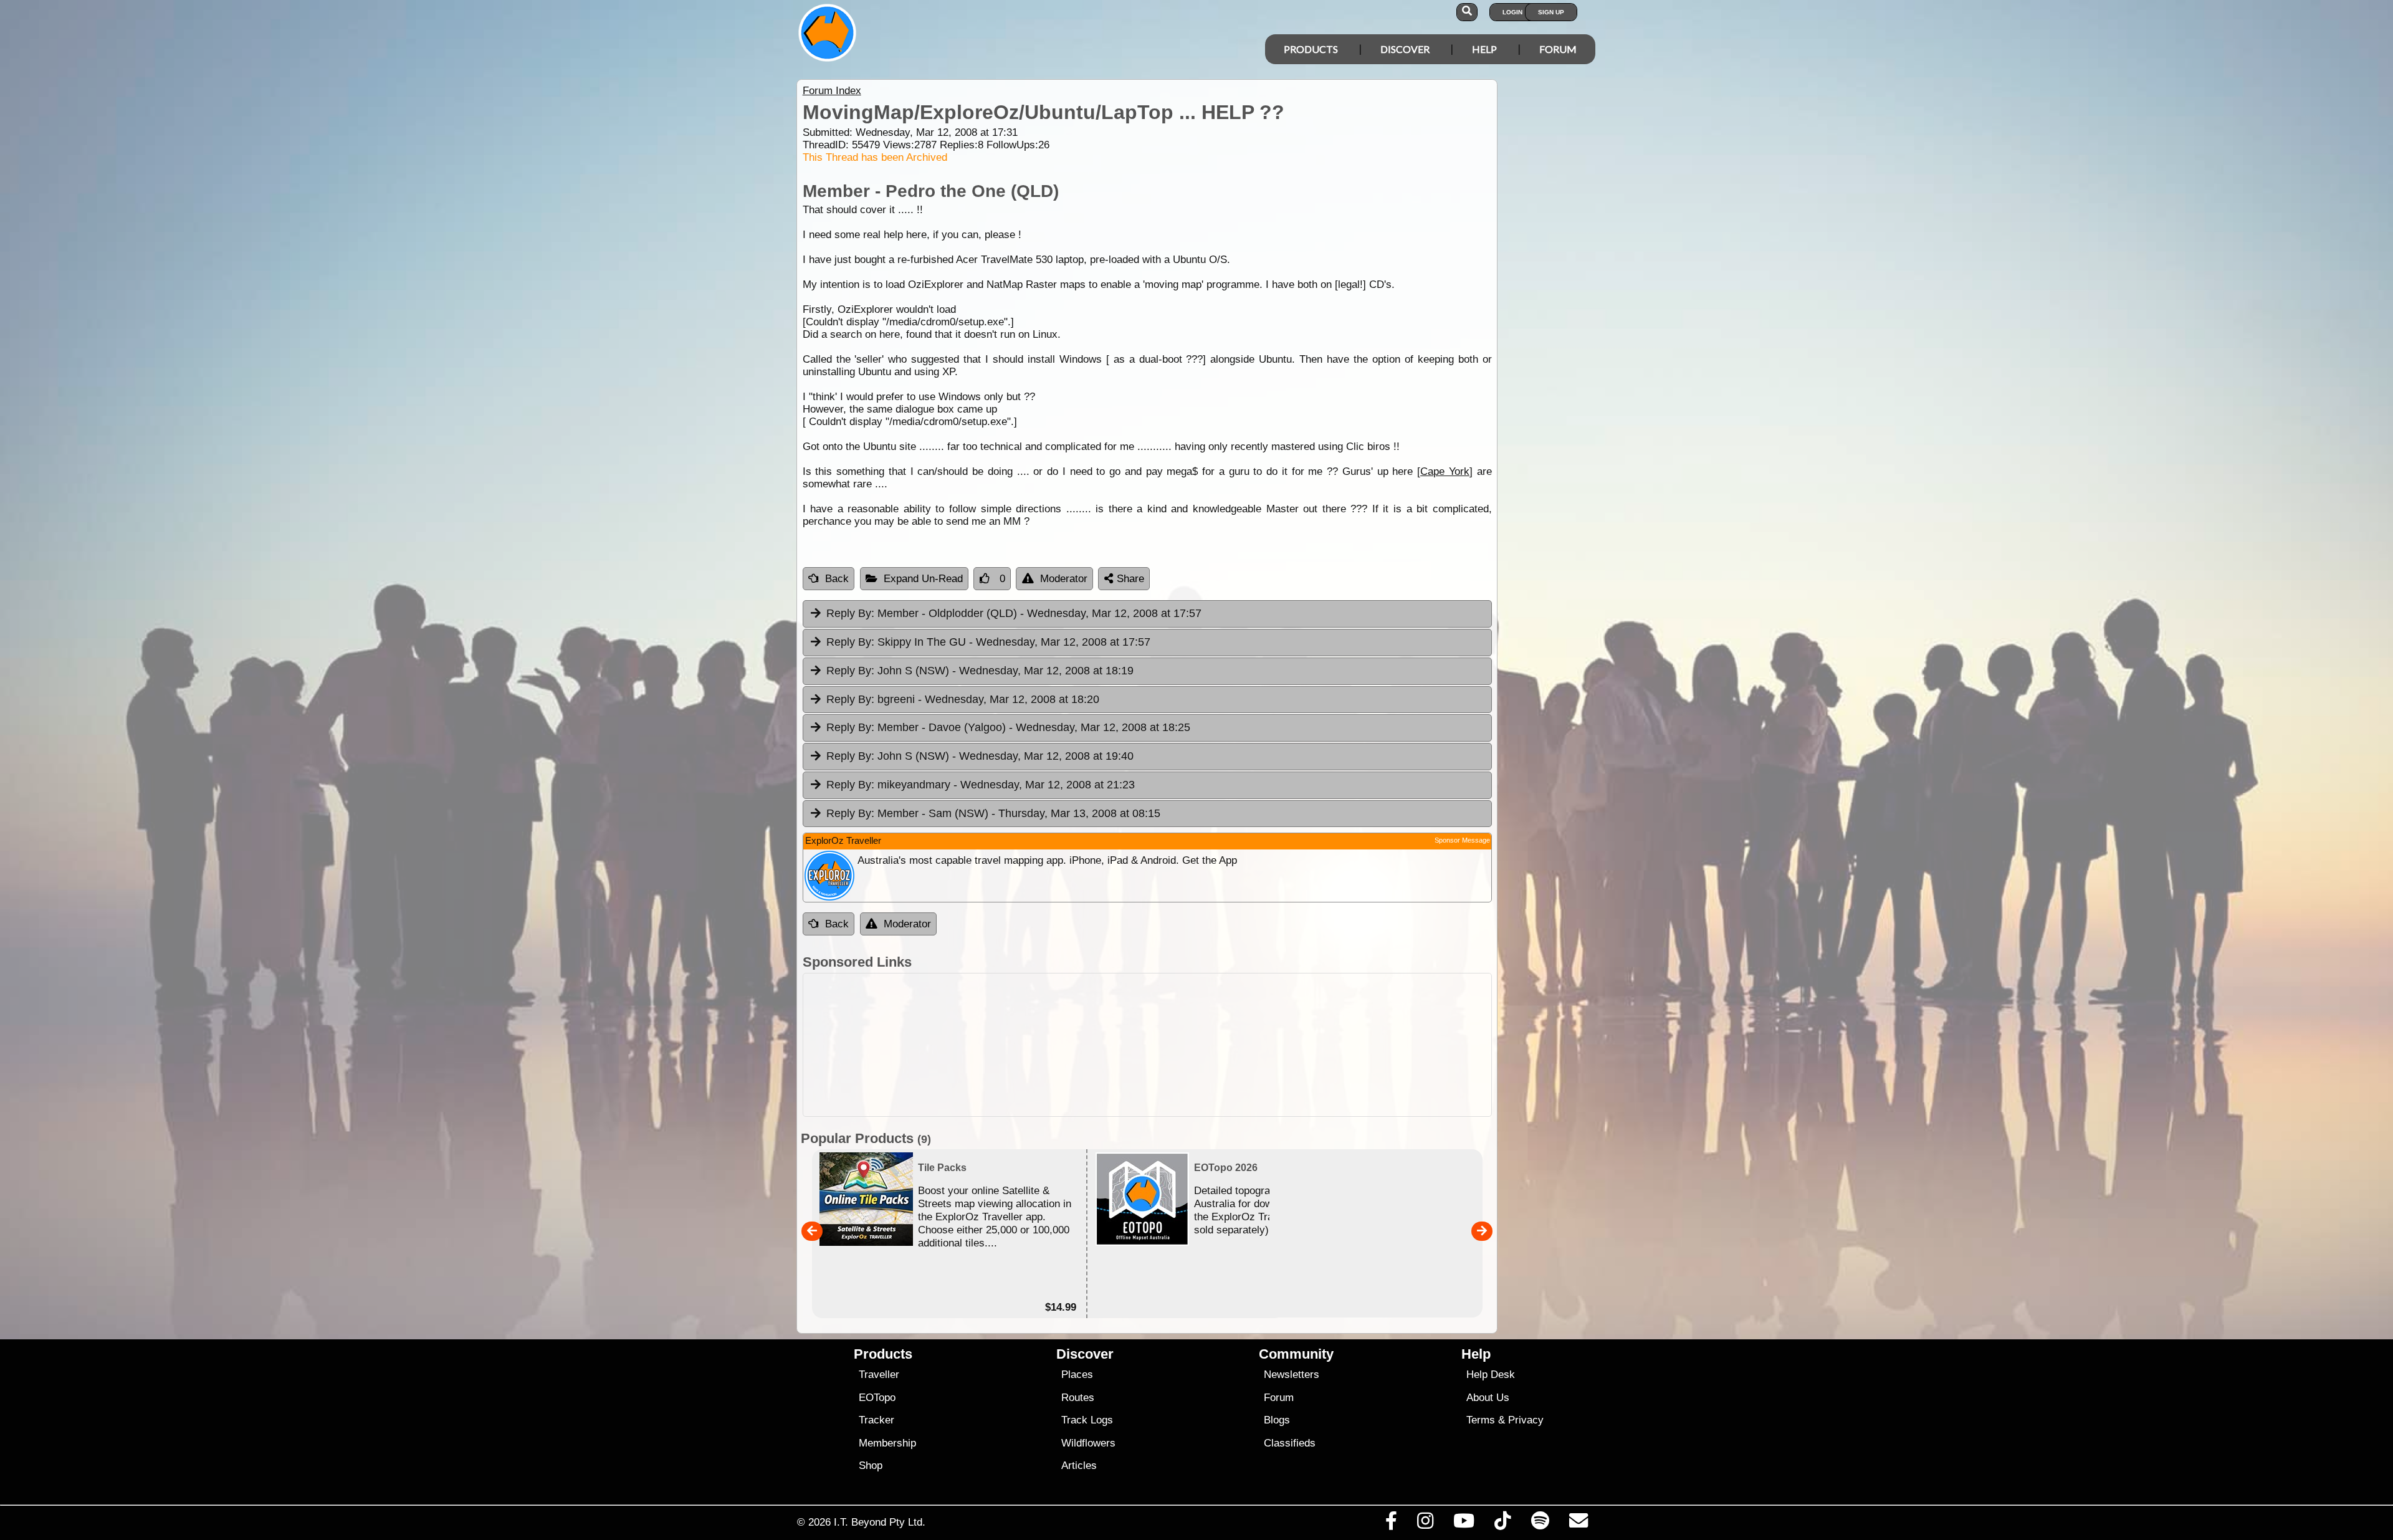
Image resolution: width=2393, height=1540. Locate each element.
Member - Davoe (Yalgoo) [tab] (1008, 727)
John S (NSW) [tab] (980, 671)
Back (837, 579)
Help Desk (1491, 1375)
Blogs (1277, 1420)
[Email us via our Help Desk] (1578, 1524)
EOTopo (877, 1398)
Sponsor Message (1462, 840)
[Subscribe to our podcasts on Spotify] (1540, 1524)
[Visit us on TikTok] (1503, 1524)
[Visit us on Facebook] (1391, 1524)
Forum (1558, 49)
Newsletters (1292, 1375)
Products (1311, 49)
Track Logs (1087, 1420)
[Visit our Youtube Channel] (1464, 1524)
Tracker (876, 1420)
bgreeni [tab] (963, 699)
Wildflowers (1088, 1443)
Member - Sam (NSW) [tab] (993, 813)
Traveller (879, 1375)
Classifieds (1290, 1443)
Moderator (1064, 579)
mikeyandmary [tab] (981, 785)
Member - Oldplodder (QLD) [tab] (1014, 613)
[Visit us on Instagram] (1425, 1524)
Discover (1405, 49)
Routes (1078, 1398)
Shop (871, 1466)
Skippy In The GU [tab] (988, 642)
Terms (1481, 1420)
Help (1484, 49)
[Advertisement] (1147, 1045)
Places (1077, 1375)
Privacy (1526, 1420)
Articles (1079, 1466)
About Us (1488, 1398)
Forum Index (832, 91)
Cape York (1445, 471)
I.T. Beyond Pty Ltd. (880, 1522)
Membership (887, 1443)
